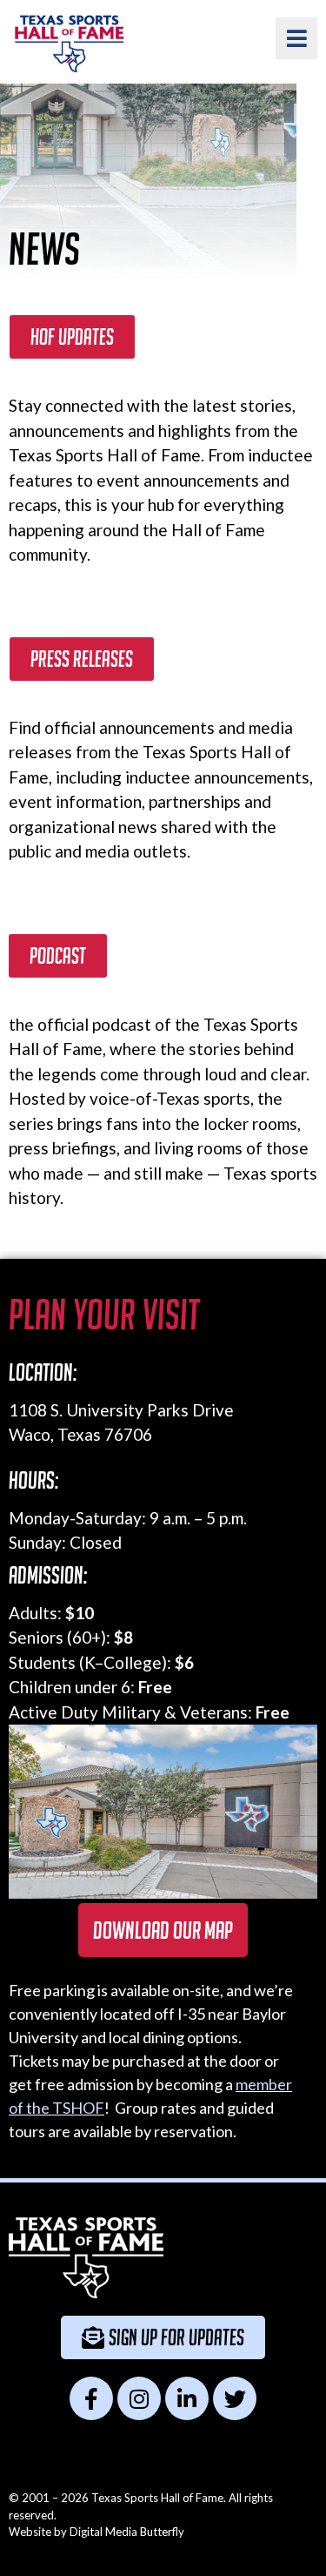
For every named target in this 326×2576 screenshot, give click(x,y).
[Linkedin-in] (187, 2398)
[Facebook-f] (91, 2398)
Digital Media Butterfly (127, 2532)
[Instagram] (139, 2398)
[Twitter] (235, 2398)
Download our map (163, 1930)
